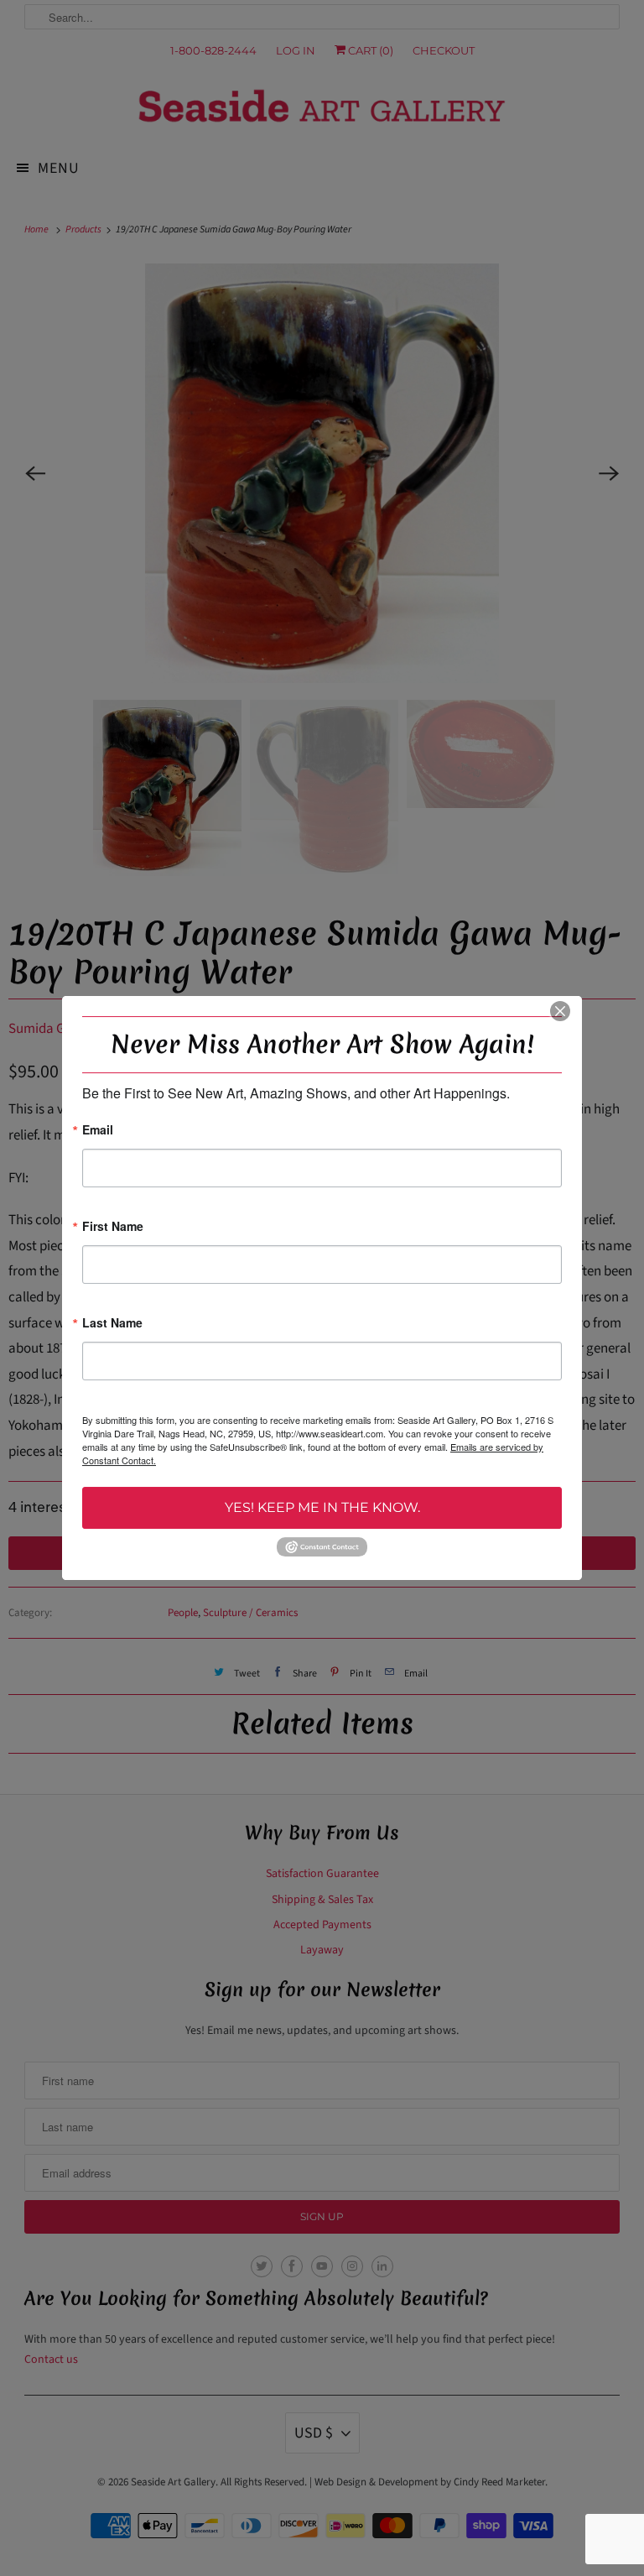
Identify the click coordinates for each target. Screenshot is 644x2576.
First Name (113, 1227)
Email (98, 1131)
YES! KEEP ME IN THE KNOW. (322, 1507)
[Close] (560, 1011)
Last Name (112, 1324)
